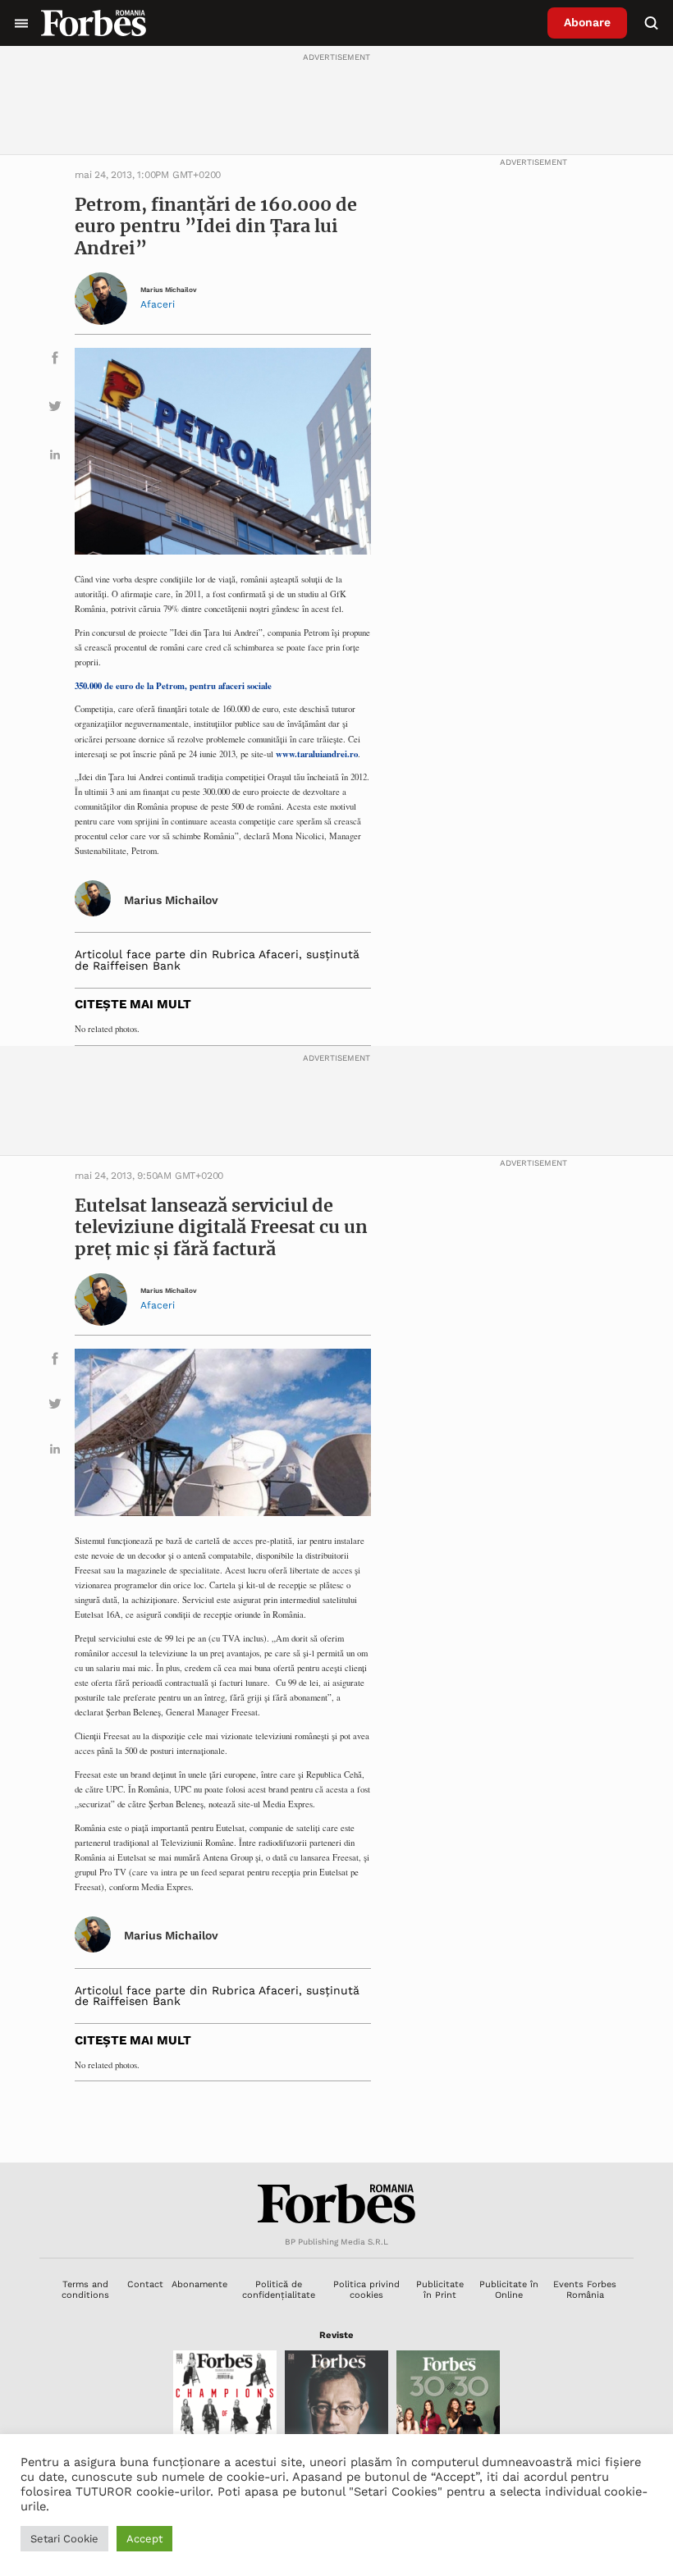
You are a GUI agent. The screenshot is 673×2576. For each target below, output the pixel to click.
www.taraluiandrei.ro (317, 754)
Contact (145, 2284)
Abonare (587, 22)
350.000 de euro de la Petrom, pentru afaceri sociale (173, 686)
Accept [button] (144, 2539)
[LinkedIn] (55, 457)
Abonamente (199, 2284)
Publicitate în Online (509, 2290)
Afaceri (158, 304)
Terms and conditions (85, 2290)
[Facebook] (55, 361)
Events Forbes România (585, 2290)
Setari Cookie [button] (64, 2539)
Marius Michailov (169, 290)
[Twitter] (55, 409)
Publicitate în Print (440, 2290)
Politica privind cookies (366, 2290)
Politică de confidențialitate (279, 2290)
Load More (336, 2122)
